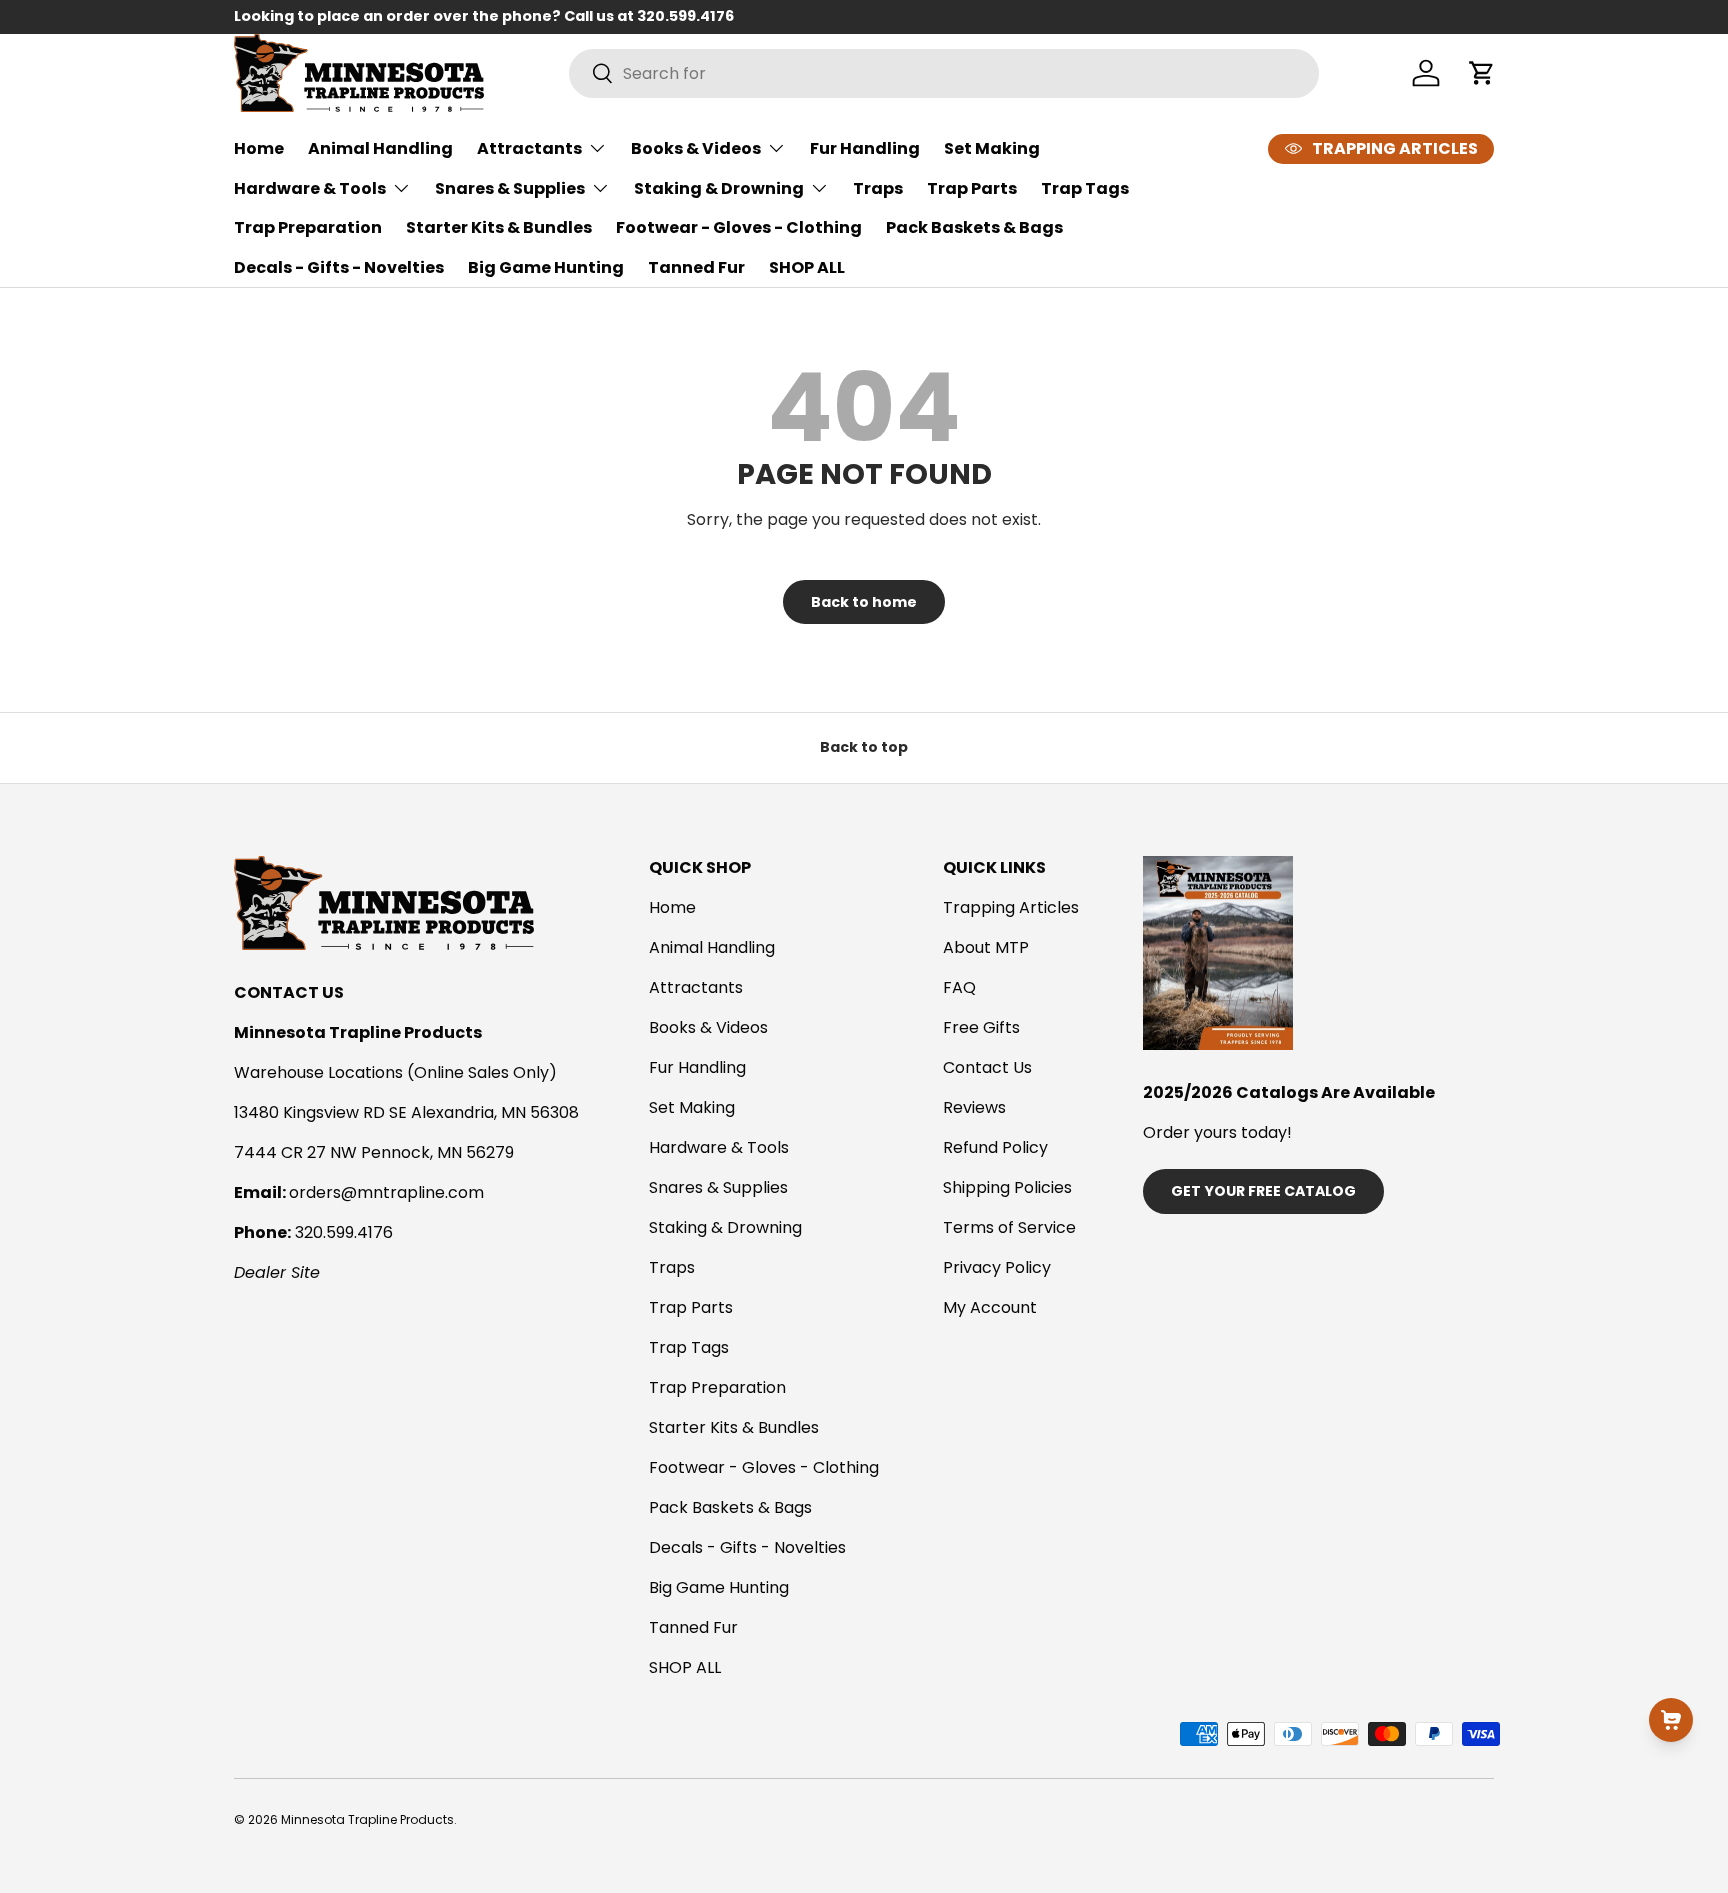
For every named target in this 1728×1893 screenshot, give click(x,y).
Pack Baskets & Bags (974, 227)
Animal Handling (380, 148)
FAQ (959, 987)
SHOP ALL (807, 267)
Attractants (529, 148)
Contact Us (987, 1067)
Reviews (974, 1107)
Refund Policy (995, 1147)
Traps (878, 188)
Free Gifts (981, 1027)
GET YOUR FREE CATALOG (1263, 1191)
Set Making (992, 148)
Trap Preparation (308, 227)
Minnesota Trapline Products (367, 1819)
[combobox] (944, 73)
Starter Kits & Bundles (499, 227)
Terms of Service (1009, 1227)
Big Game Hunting (546, 267)
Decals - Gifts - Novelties (339, 267)
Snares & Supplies (510, 188)
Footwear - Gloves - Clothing (739, 227)
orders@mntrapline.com (386, 1192)
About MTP (986, 947)
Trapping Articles (1011, 907)
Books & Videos (696, 148)
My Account (990, 1307)
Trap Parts (972, 188)
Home (259, 148)
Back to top (864, 747)
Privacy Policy (997, 1267)
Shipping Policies (1007, 1187)
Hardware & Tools (310, 188)
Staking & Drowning (719, 188)
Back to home (864, 602)
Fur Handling (865, 148)
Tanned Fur (696, 267)
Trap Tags (1085, 188)
